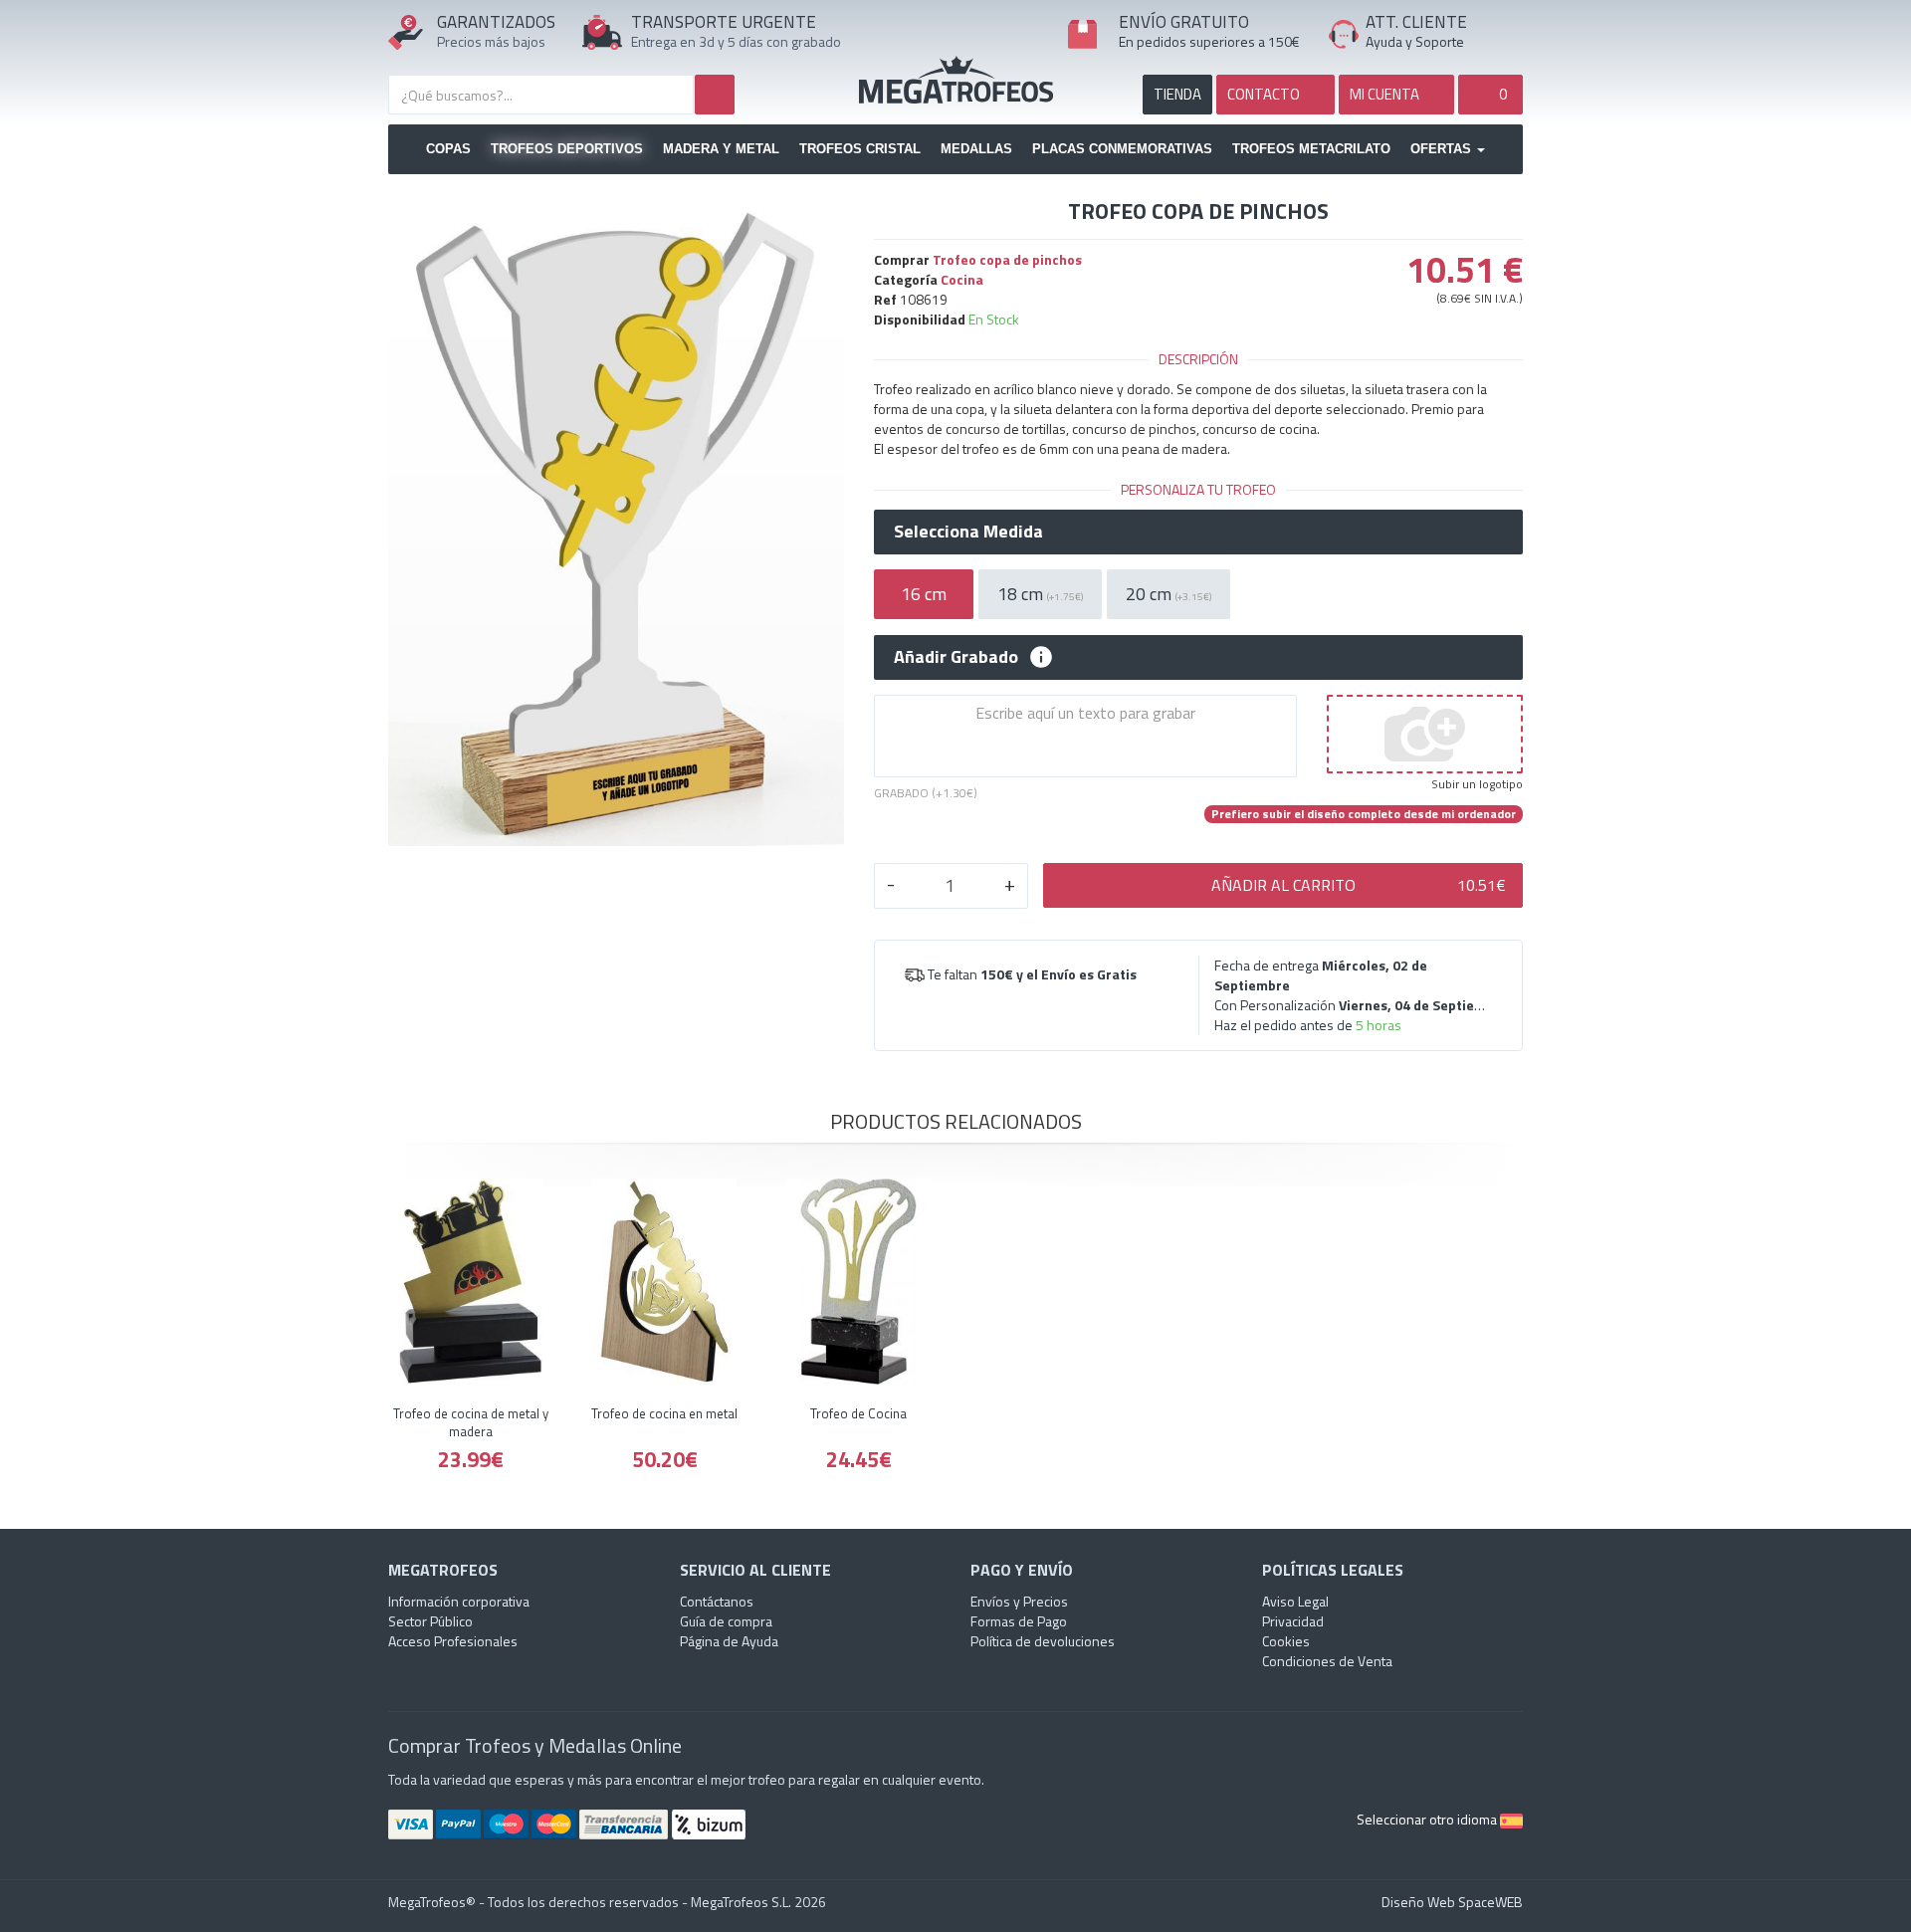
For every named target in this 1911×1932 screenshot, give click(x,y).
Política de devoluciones (1043, 1641)
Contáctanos (717, 1601)
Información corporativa (459, 1601)
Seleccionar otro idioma (1428, 1819)
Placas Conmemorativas (1122, 149)
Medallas (976, 149)
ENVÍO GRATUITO (1184, 22)
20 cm (1168, 594)
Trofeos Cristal (860, 149)
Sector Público (430, 1621)
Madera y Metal (721, 149)
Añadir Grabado (956, 657)
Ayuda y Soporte (1415, 41)
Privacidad (1293, 1621)
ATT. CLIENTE (1416, 22)
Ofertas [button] (1443, 149)
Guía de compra (726, 1621)
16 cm (924, 594)
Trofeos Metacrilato (1311, 149)
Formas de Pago (1019, 1621)
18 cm (1040, 594)
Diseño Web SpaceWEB (1452, 1902)
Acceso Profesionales (453, 1641)
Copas (448, 149)
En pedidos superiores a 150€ (1209, 41)
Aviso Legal (1295, 1601)
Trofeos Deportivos (567, 149)
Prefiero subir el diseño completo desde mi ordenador (1364, 814)
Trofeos (956, 80)
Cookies (1286, 1641)
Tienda (1177, 94)
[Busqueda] (715, 95)
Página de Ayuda (729, 1641)
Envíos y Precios (1019, 1601)
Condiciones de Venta (1327, 1661)
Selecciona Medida (968, 532)
